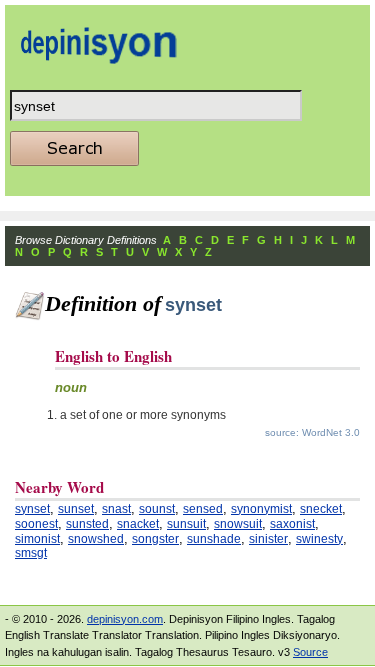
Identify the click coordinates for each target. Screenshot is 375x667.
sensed (203, 509)
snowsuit (238, 524)
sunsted (87, 524)
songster (155, 539)
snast (116, 509)
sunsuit (186, 524)
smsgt (31, 553)
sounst (157, 509)
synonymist (261, 509)
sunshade (214, 539)
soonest (36, 524)
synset (32, 509)
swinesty (319, 539)
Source (310, 652)
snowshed (96, 539)
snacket (138, 524)
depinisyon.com (125, 619)
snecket (321, 509)
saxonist (292, 524)
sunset (76, 509)
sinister (268, 539)
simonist (37, 539)
